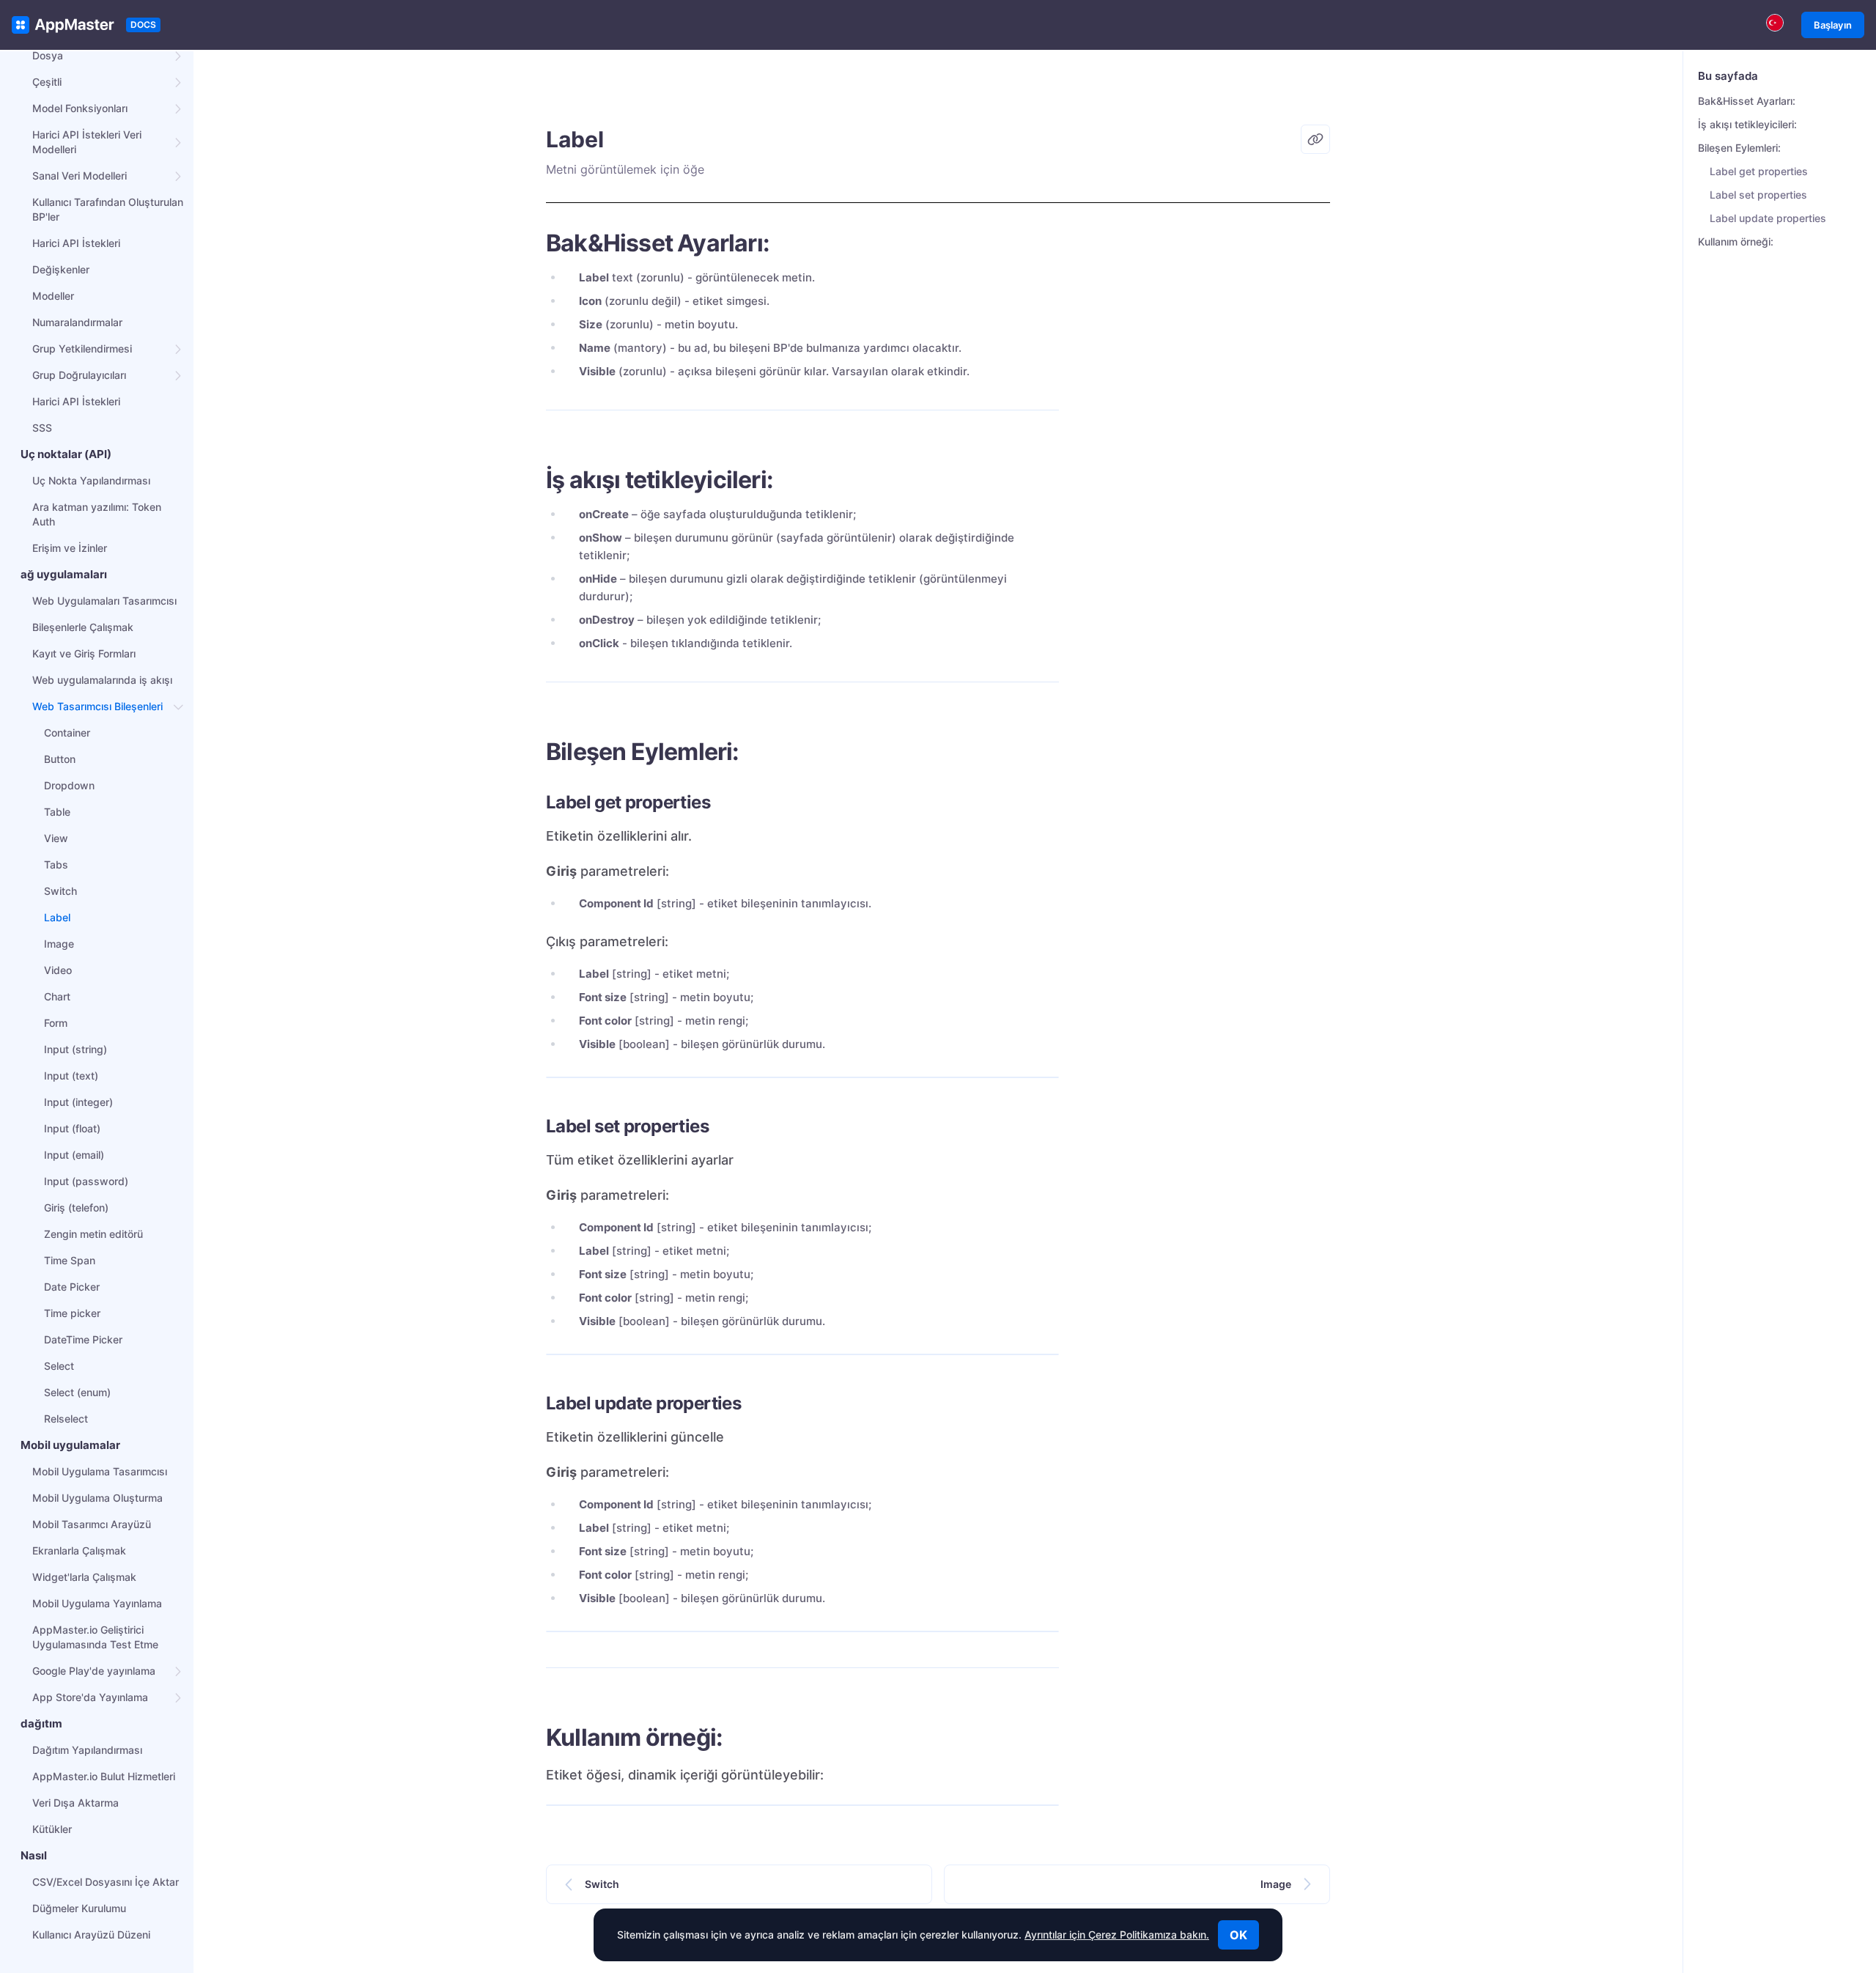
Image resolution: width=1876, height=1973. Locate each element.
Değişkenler (61, 269)
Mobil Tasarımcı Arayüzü (92, 1524)
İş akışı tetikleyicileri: (1747, 124)
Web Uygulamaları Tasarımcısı (104, 601)
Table (57, 812)
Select (59, 1366)
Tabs (56, 864)
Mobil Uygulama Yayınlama (97, 1603)
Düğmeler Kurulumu (79, 1908)
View (56, 838)
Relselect (66, 1419)
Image (59, 944)
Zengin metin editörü (93, 1234)
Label (57, 917)
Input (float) (72, 1128)
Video (58, 970)
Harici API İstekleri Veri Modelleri (87, 142)
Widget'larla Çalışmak (84, 1577)
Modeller (53, 296)
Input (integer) (78, 1102)
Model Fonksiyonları (80, 108)
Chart (57, 996)
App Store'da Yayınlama (90, 1697)
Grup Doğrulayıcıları (79, 375)
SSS (42, 428)
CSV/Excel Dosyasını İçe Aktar (106, 1882)
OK (1238, 1935)
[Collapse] (179, 707)
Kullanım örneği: (1736, 241)
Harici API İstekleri (76, 243)
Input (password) (86, 1181)
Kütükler (52, 1829)
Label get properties (1759, 171)
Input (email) (74, 1155)
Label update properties (1768, 218)
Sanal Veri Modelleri (80, 176)
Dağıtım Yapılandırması (87, 1750)
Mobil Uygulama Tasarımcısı (100, 1471)
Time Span (70, 1260)
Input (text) (71, 1076)
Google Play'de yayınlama (94, 1671)
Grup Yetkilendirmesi (82, 348)
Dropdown (69, 785)
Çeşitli (47, 82)
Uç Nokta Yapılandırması (91, 480)
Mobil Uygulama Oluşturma (97, 1498)
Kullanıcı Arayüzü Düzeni (91, 1935)
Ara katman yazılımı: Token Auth (97, 514)
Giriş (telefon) (76, 1207)
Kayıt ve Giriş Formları (84, 653)
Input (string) (75, 1049)
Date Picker (72, 1287)
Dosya (48, 55)
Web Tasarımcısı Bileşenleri (97, 706)
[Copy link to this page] (1315, 139)
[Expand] (179, 56)
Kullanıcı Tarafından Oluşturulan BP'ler (108, 209)
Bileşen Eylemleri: (1739, 148)
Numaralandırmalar (77, 322)
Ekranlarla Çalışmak (79, 1550)
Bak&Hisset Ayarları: (1747, 101)
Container (67, 733)
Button (60, 759)
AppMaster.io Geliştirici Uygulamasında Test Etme (95, 1637)
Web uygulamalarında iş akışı (102, 680)
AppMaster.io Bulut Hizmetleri (104, 1776)
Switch (60, 891)
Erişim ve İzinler (70, 548)
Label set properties (1758, 195)
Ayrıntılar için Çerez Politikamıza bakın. (1117, 1935)
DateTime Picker (83, 1339)
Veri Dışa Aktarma (75, 1803)
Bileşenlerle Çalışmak (83, 627)
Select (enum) (77, 1392)
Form (56, 1023)
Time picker (72, 1313)
